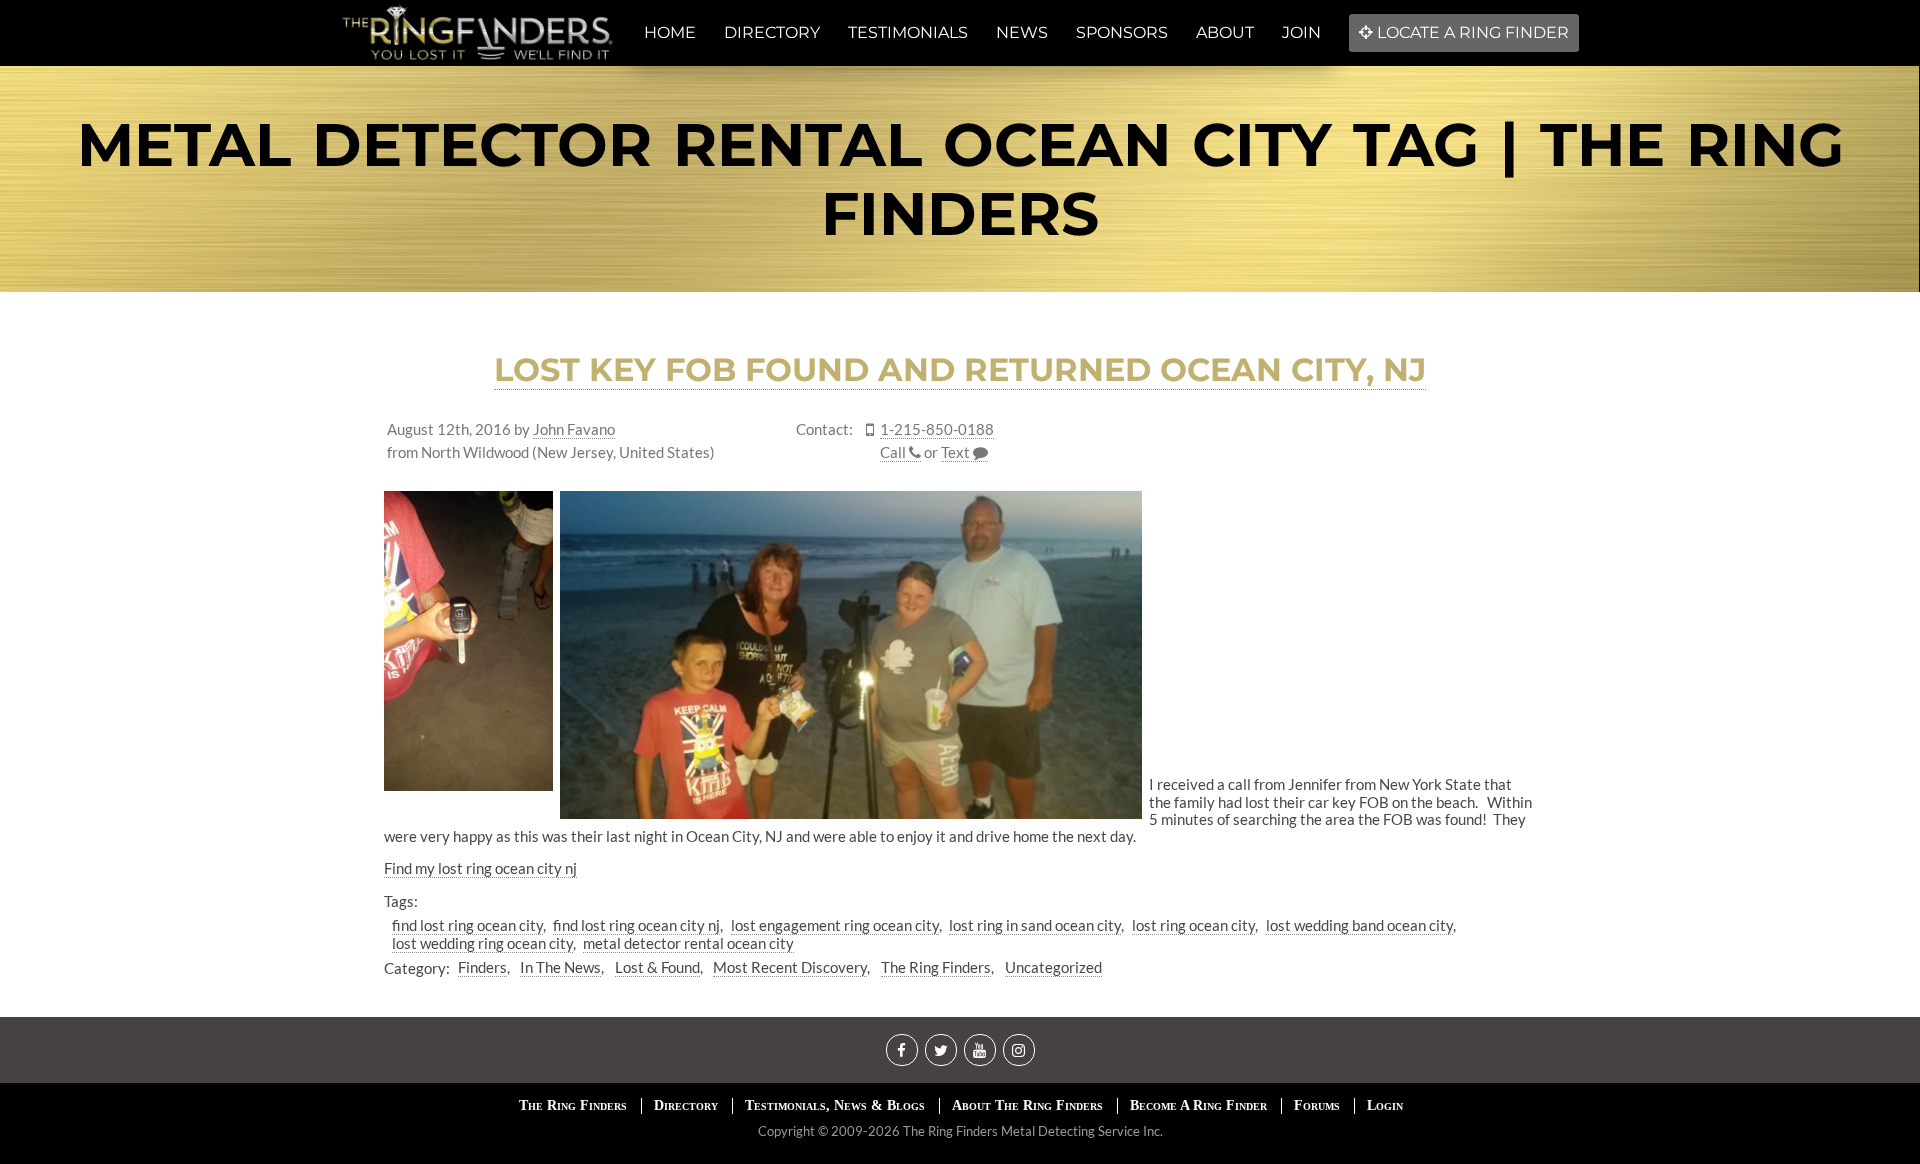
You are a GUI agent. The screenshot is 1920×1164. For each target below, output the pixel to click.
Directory (686, 1105)
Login (1385, 1105)
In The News (560, 967)
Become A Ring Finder (1198, 1105)
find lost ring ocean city (467, 925)
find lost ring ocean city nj (636, 925)
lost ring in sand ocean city (1035, 925)
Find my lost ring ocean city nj (480, 868)
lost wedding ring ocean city (482, 943)
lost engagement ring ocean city (835, 925)
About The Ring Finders (1027, 1105)
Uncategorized (1053, 967)
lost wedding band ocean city (1359, 925)
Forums (1317, 1105)
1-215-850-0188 (937, 429)
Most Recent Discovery (790, 967)
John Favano (574, 429)
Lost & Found (657, 967)
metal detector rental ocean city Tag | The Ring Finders (960, 179)
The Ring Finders (936, 967)
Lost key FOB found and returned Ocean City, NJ (960, 369)
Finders (482, 967)
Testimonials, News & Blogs (835, 1105)
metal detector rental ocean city (688, 943)
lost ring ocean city (1193, 925)
